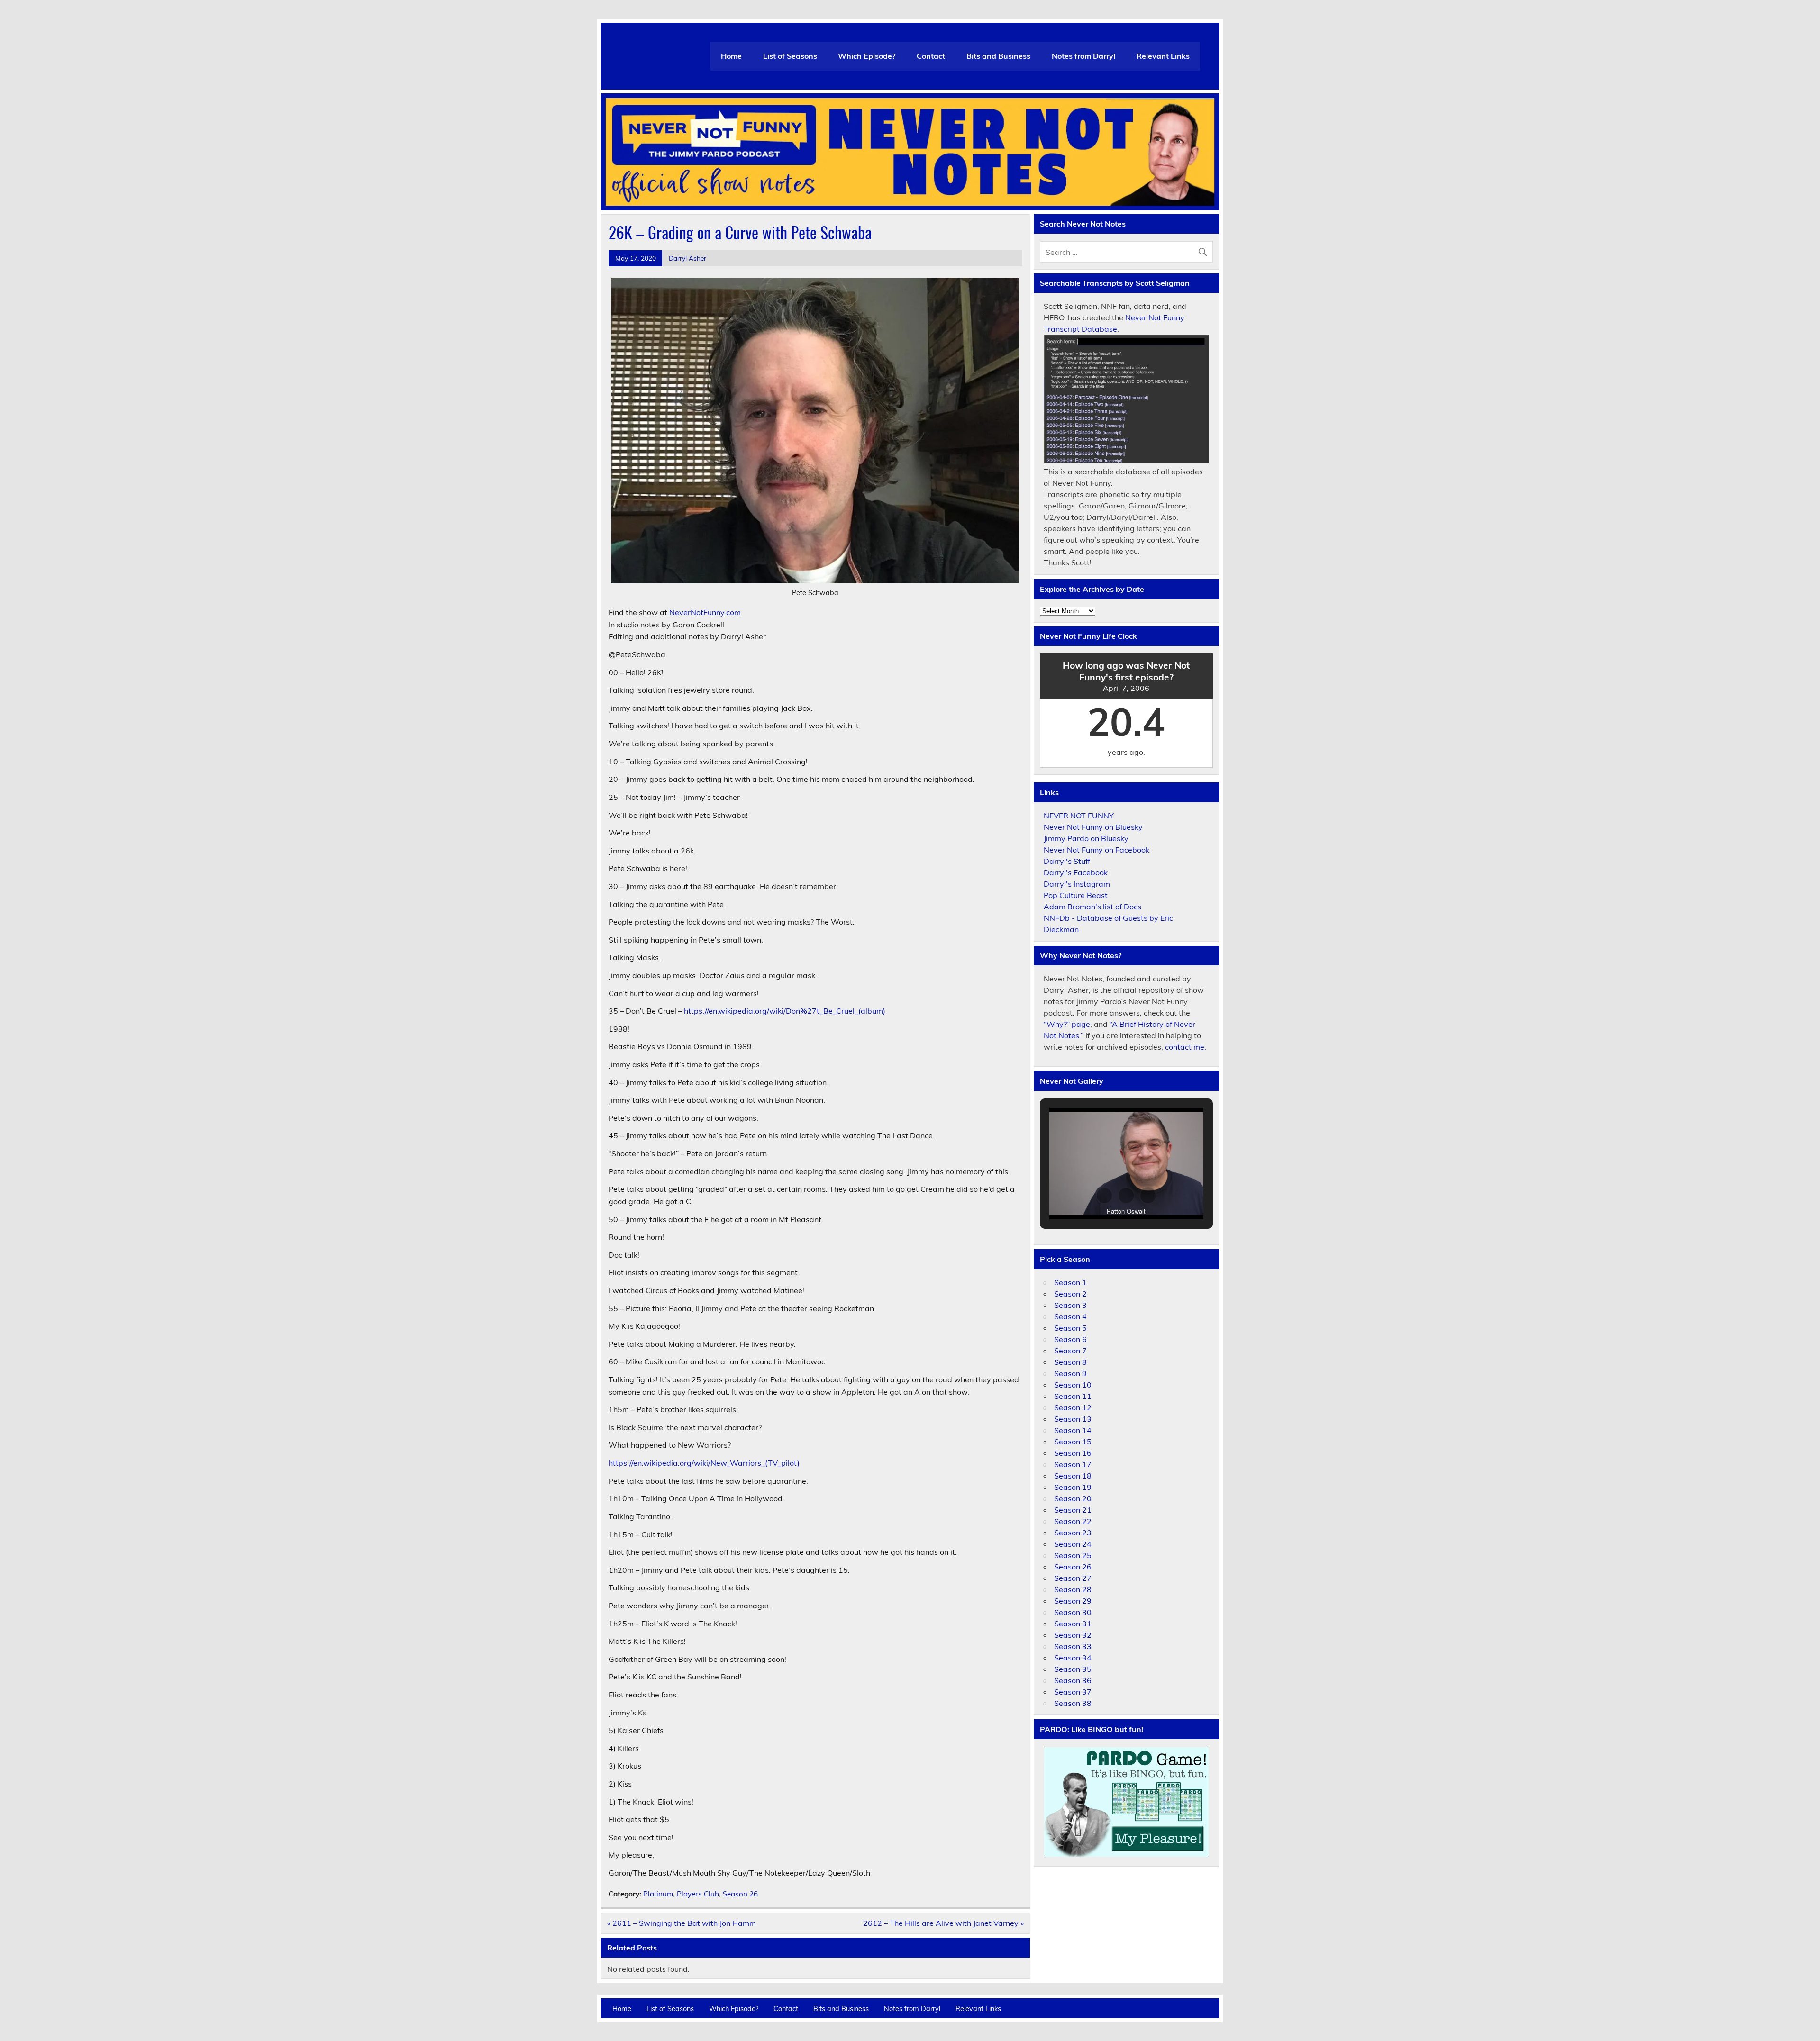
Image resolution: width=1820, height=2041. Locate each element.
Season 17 (1073, 1464)
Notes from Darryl (1083, 56)
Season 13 (1073, 1419)
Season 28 (1073, 1589)
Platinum (658, 1894)
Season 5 (1070, 1328)
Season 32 (1073, 1635)
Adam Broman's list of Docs (1092, 907)
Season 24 (1073, 1544)
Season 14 (1073, 1430)
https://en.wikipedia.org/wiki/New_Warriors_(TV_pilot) (704, 1463)
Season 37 (1073, 1692)
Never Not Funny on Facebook (1097, 850)
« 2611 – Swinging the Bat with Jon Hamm (682, 1923)
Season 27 (1073, 1578)
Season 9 (1070, 1373)
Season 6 (1070, 1339)
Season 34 (1073, 1658)
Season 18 (1073, 1476)
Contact (931, 56)
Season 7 (1070, 1351)
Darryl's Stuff (1067, 861)
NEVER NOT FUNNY (1079, 816)
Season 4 (1070, 1316)
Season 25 (1073, 1555)
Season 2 (1070, 1294)
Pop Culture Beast (1076, 895)
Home (731, 56)
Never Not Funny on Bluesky (1093, 827)
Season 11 (1073, 1396)
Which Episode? (867, 56)
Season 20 (1073, 1498)
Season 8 (1070, 1362)
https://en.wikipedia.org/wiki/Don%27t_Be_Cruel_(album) (785, 1011)
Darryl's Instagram (1077, 884)
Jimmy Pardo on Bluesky (1086, 838)
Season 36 (1073, 1680)
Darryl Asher (687, 258)
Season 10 (1073, 1385)
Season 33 (1073, 1646)
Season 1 (1070, 1282)
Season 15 (1073, 1442)
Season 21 (1073, 1510)
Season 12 (1073, 1407)
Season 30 (1073, 1612)
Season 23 (1073, 1533)
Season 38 (1073, 1703)
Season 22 (1073, 1521)
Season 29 (1073, 1601)
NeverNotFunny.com (705, 612)
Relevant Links (1163, 56)
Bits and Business (998, 56)
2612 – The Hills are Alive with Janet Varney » (943, 1923)
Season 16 (1073, 1453)
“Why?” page (1067, 1024)
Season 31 (1073, 1624)
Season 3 (1070, 1305)
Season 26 (740, 1894)
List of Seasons (790, 56)
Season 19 (1073, 1487)
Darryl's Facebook (1076, 872)
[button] (1104, 1196)
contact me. (1186, 1047)
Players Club (698, 1894)
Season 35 (1073, 1669)
